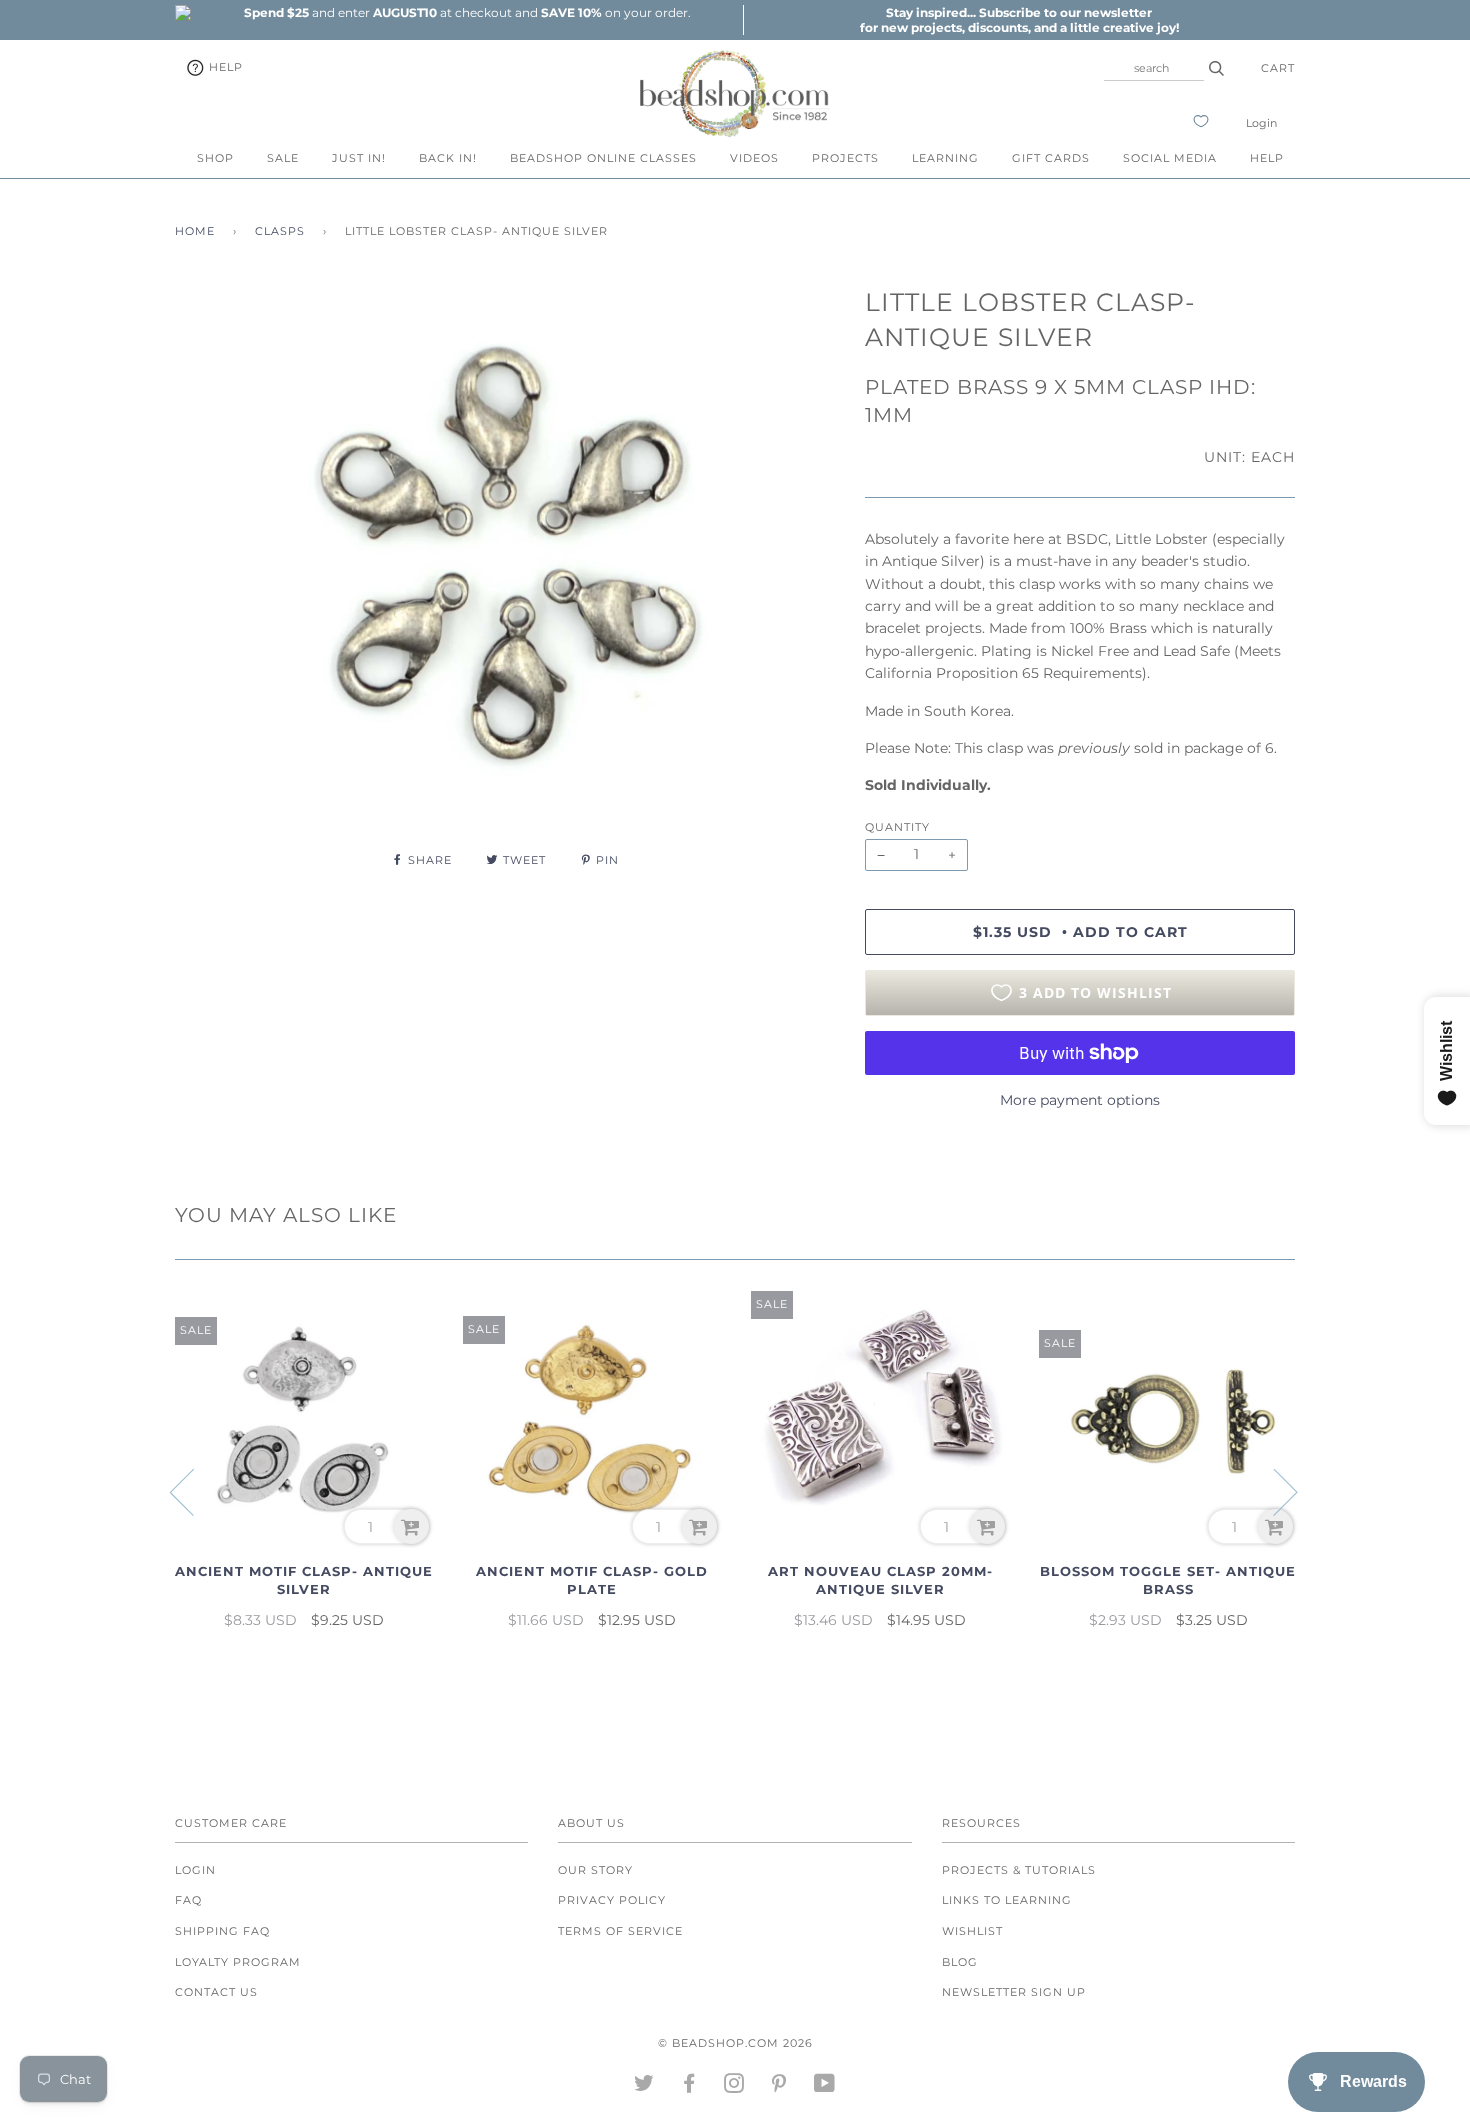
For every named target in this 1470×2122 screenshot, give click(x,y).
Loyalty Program (238, 1962)
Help (224, 67)
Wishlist (972, 1931)
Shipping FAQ (222, 1931)
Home (195, 231)
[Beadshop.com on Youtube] (825, 2087)
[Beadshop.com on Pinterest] (779, 2087)
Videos (754, 158)
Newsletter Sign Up (1014, 1992)
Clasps (280, 231)
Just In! (359, 158)
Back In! (448, 158)
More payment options (1080, 1100)
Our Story (595, 1870)
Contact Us (216, 1992)
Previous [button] (194, 1491)
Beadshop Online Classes (603, 158)
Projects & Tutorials (1019, 1870)
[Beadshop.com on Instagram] (734, 2087)
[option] (467, 12)
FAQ (188, 1900)
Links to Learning (1007, 1900)
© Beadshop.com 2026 (735, 2043)
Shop (215, 158)
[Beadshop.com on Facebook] (689, 2087)
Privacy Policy (612, 1900)
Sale (283, 158)
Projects (845, 158)
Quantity (897, 827)
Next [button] (1273, 1491)
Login (1261, 123)
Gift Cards (1051, 158)
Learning (945, 158)
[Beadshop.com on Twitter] (644, 2087)
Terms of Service (620, 1931)
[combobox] (1154, 68)
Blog (960, 1962)
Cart (1278, 68)
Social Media (1170, 158)
